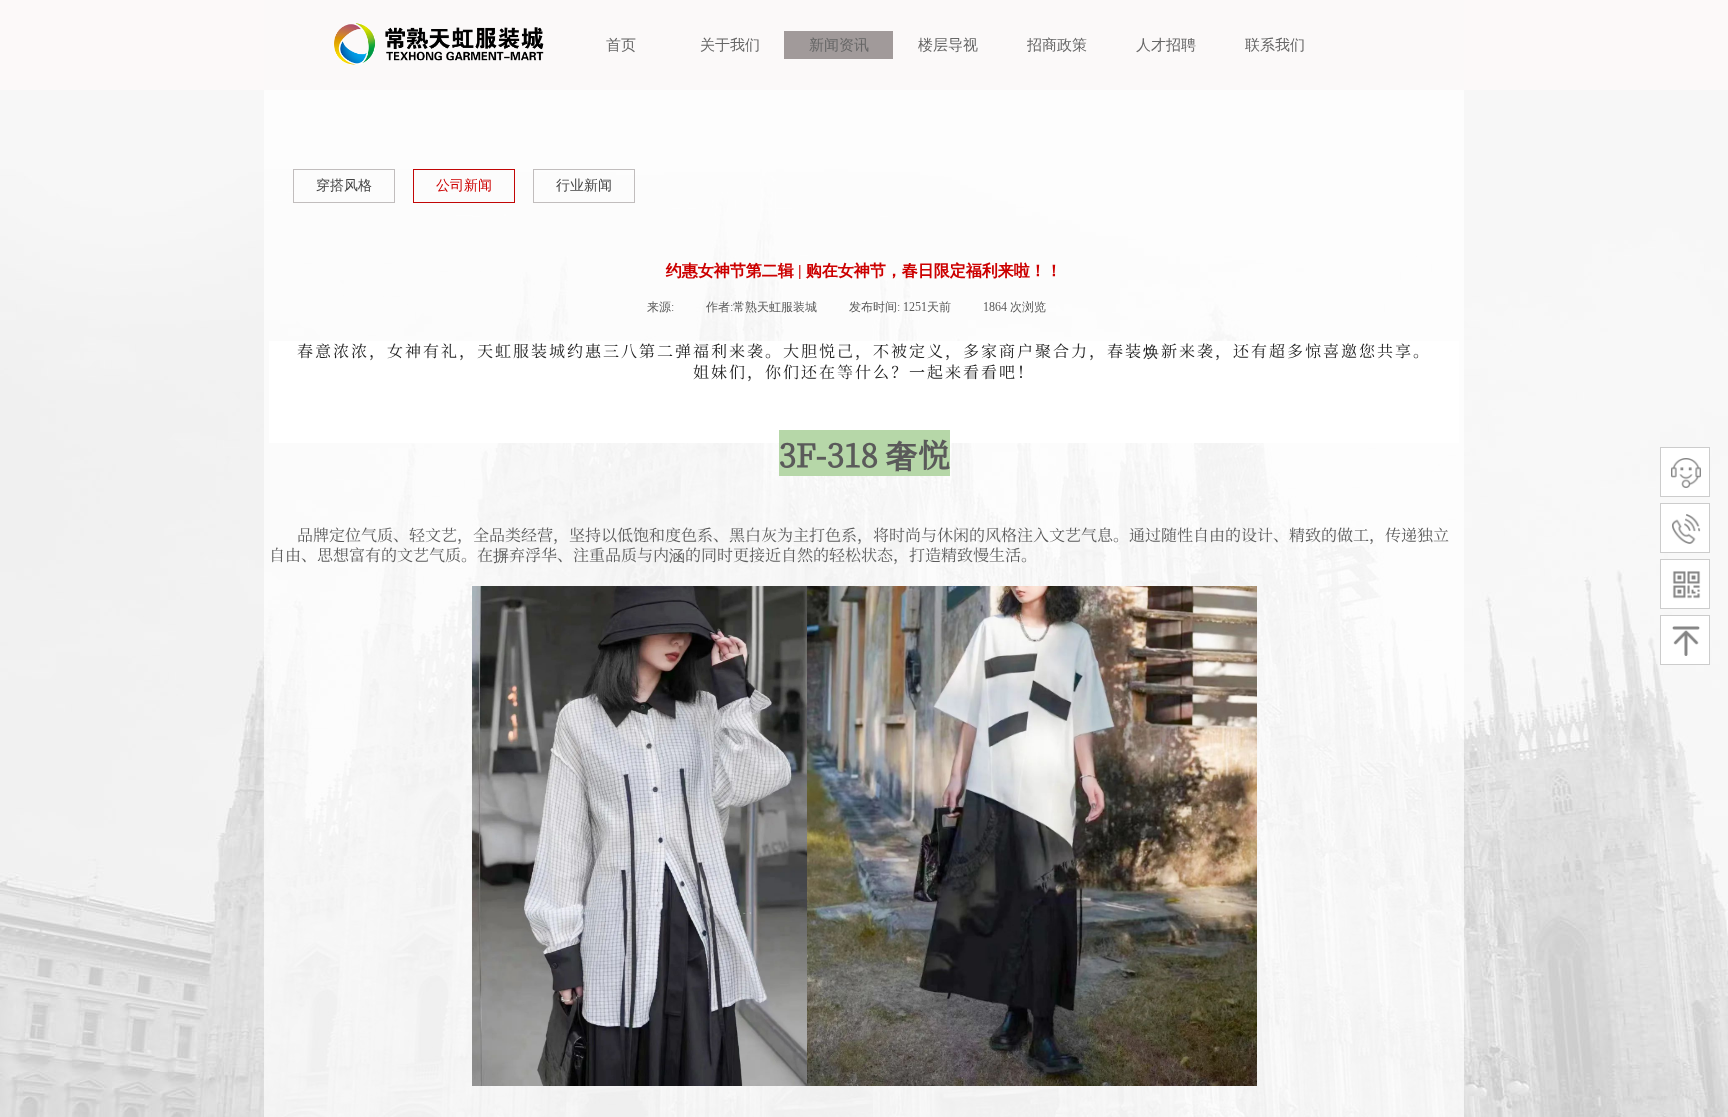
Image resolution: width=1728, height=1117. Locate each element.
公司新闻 (464, 185)
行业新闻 (584, 185)
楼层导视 (948, 45)
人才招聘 (1166, 45)
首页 (621, 45)
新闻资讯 (839, 45)
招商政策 (1057, 45)
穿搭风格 (344, 185)
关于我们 (730, 45)
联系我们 (1275, 45)
